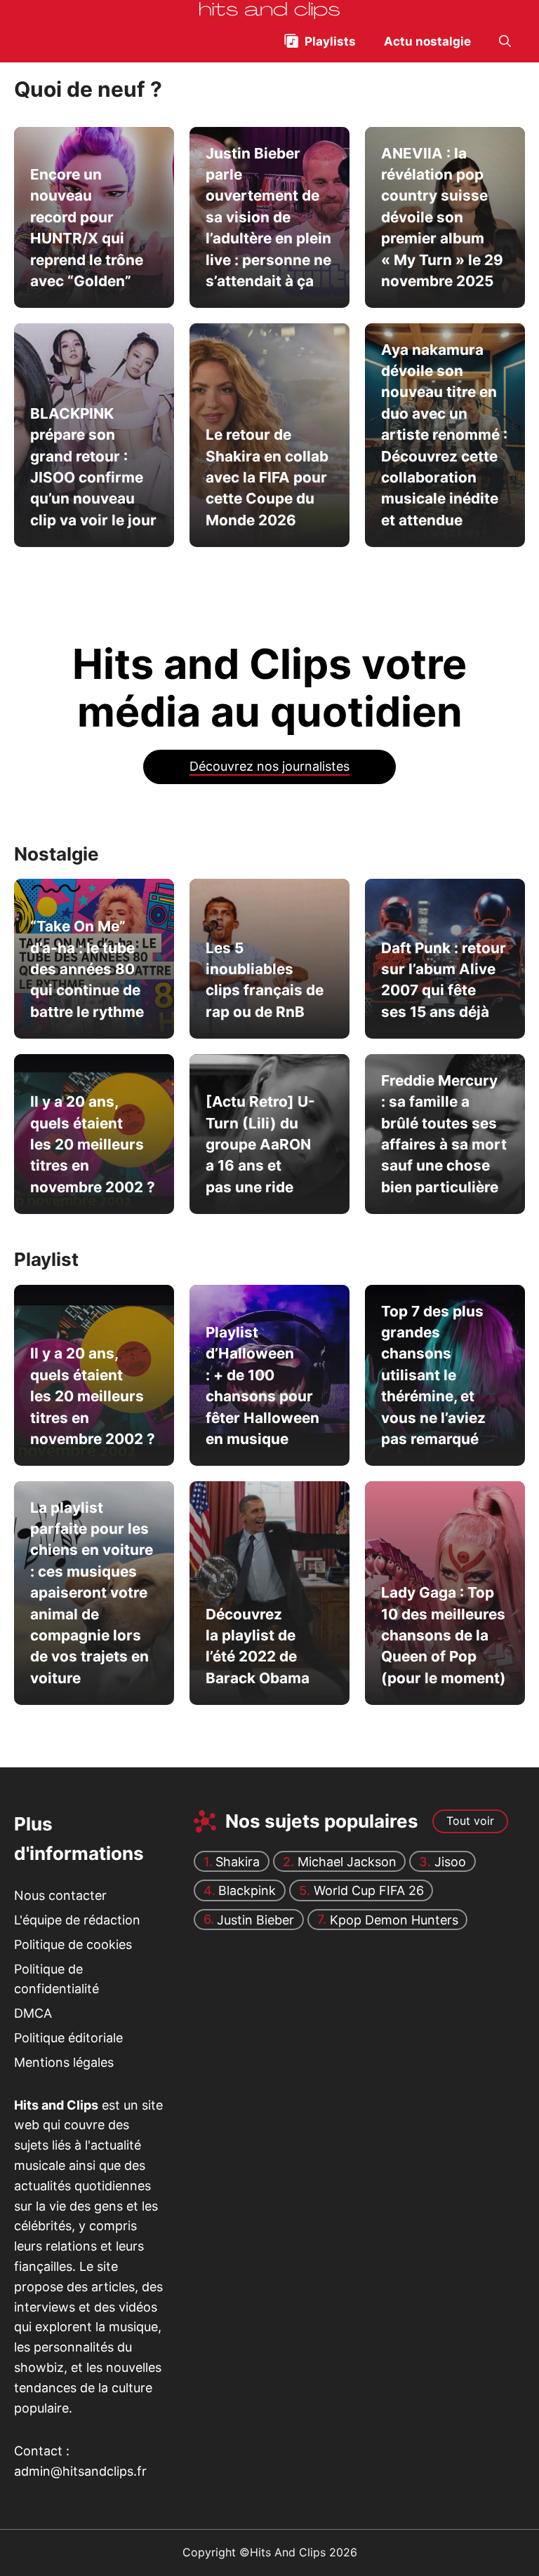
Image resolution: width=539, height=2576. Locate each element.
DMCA (33, 2013)
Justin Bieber (255, 1919)
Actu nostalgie (427, 41)
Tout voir (470, 1821)
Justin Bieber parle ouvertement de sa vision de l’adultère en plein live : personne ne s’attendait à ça (268, 216)
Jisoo (450, 1862)
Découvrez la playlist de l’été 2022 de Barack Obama (258, 1645)
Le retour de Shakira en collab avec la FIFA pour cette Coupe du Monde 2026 (267, 477)
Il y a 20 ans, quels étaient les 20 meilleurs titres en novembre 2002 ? (93, 1144)
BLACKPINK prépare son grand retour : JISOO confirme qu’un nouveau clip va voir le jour (93, 467)
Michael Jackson (347, 1862)
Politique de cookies (73, 1944)
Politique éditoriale (68, 2038)
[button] (505, 41)
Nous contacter (60, 1895)
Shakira (238, 1862)
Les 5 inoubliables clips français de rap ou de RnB (265, 980)
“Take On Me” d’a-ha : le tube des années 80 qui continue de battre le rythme (87, 969)
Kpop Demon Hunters (394, 1919)
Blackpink (247, 1890)
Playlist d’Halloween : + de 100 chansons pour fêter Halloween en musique (262, 1385)
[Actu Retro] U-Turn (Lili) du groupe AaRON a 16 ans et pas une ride (260, 1144)
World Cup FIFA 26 (369, 1890)
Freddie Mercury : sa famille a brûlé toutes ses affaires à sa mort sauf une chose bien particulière (444, 1134)
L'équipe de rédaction (77, 1920)
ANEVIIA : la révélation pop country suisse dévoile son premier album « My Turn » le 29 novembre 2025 (442, 216)
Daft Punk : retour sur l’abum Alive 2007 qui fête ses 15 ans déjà (444, 980)
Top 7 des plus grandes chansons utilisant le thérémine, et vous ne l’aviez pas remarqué (433, 1374)
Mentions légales (64, 2062)
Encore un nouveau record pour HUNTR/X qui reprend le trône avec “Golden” (87, 228)
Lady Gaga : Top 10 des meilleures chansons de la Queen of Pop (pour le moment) (444, 1635)
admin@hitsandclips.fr (80, 2471)
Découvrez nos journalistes (269, 766)
